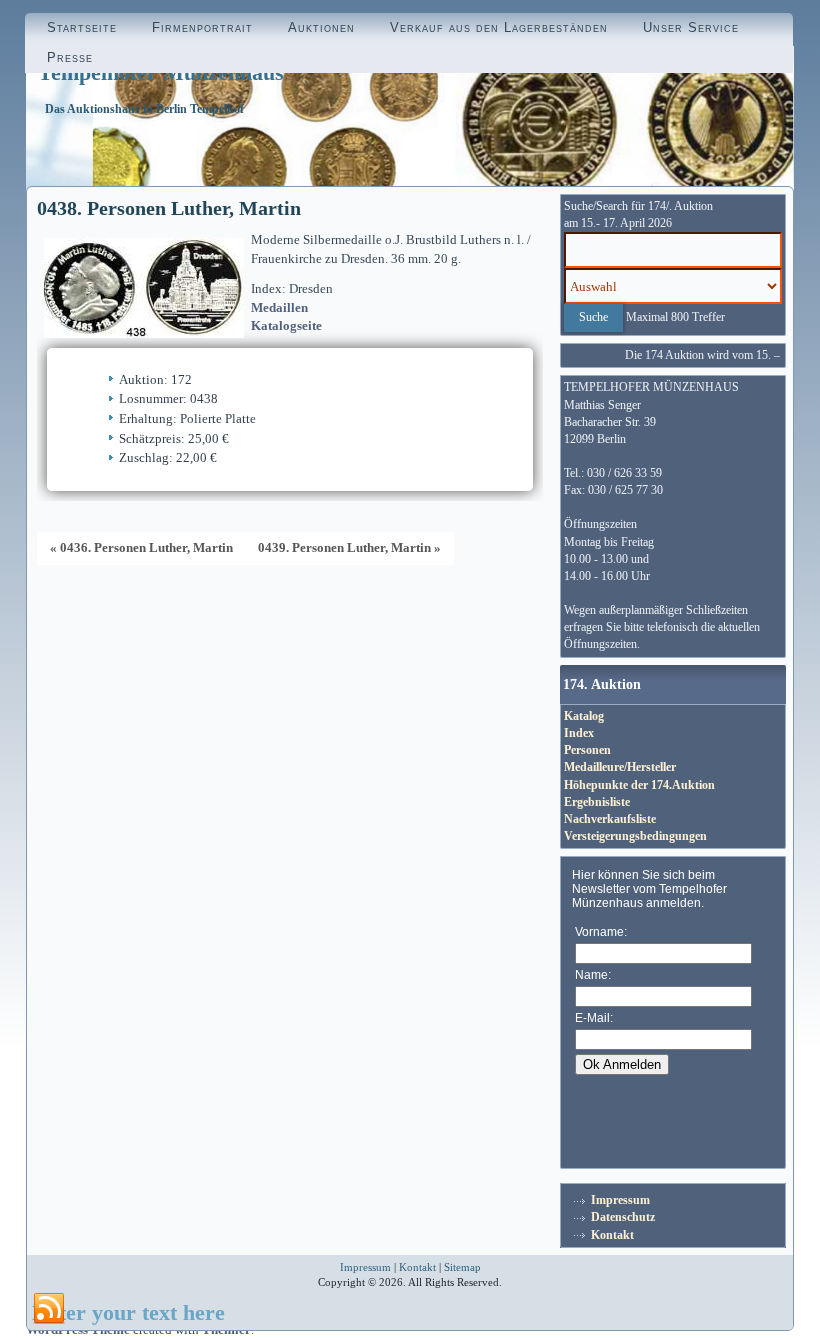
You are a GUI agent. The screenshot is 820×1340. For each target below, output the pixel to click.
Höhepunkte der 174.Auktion (639, 785)
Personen (587, 750)
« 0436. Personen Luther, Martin (141, 547)
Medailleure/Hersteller (620, 767)
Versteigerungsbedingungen (635, 836)
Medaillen (279, 307)
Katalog (584, 716)
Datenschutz (623, 1217)
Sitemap (462, 1267)
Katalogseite (286, 325)
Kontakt (612, 1235)
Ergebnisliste (597, 802)
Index (579, 733)
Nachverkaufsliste (610, 819)
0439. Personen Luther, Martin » (349, 547)
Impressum (620, 1200)
